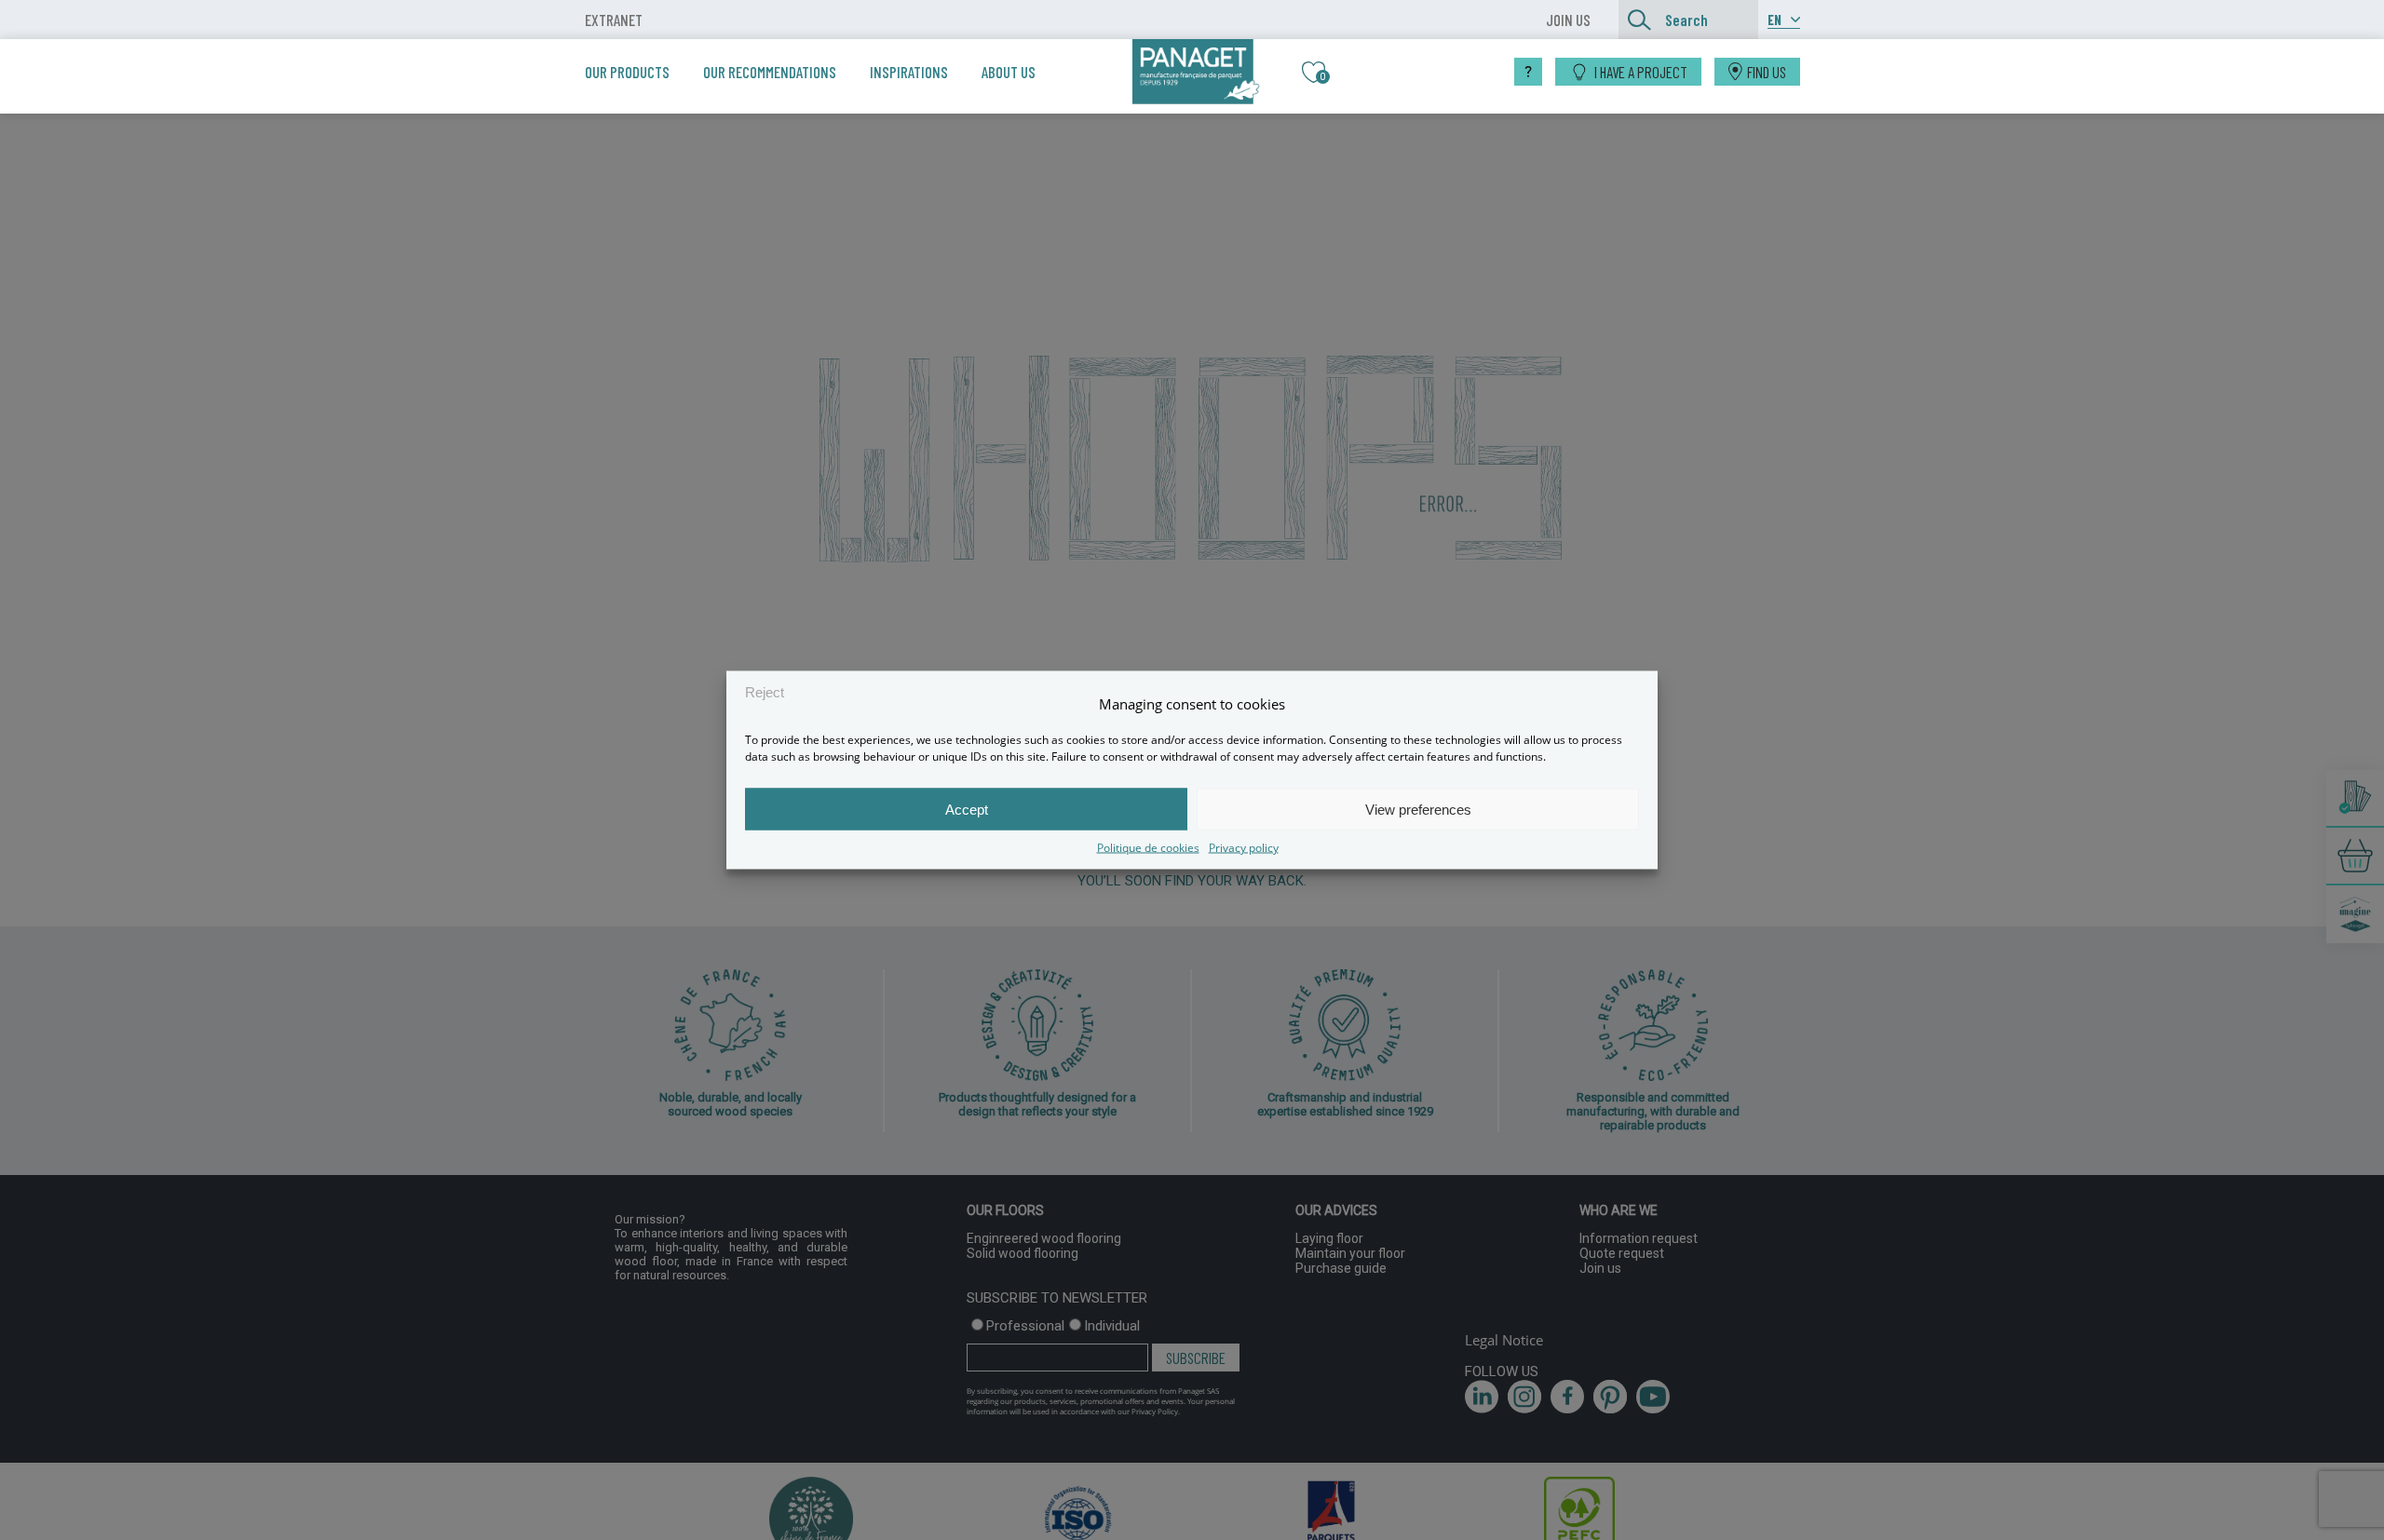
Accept (967, 809)
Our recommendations (770, 72)
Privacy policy (1244, 848)
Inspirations (909, 72)
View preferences (1418, 809)
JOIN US (1568, 20)
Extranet (614, 20)
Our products (627, 72)
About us (1009, 72)
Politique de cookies (1148, 848)
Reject (765, 691)
